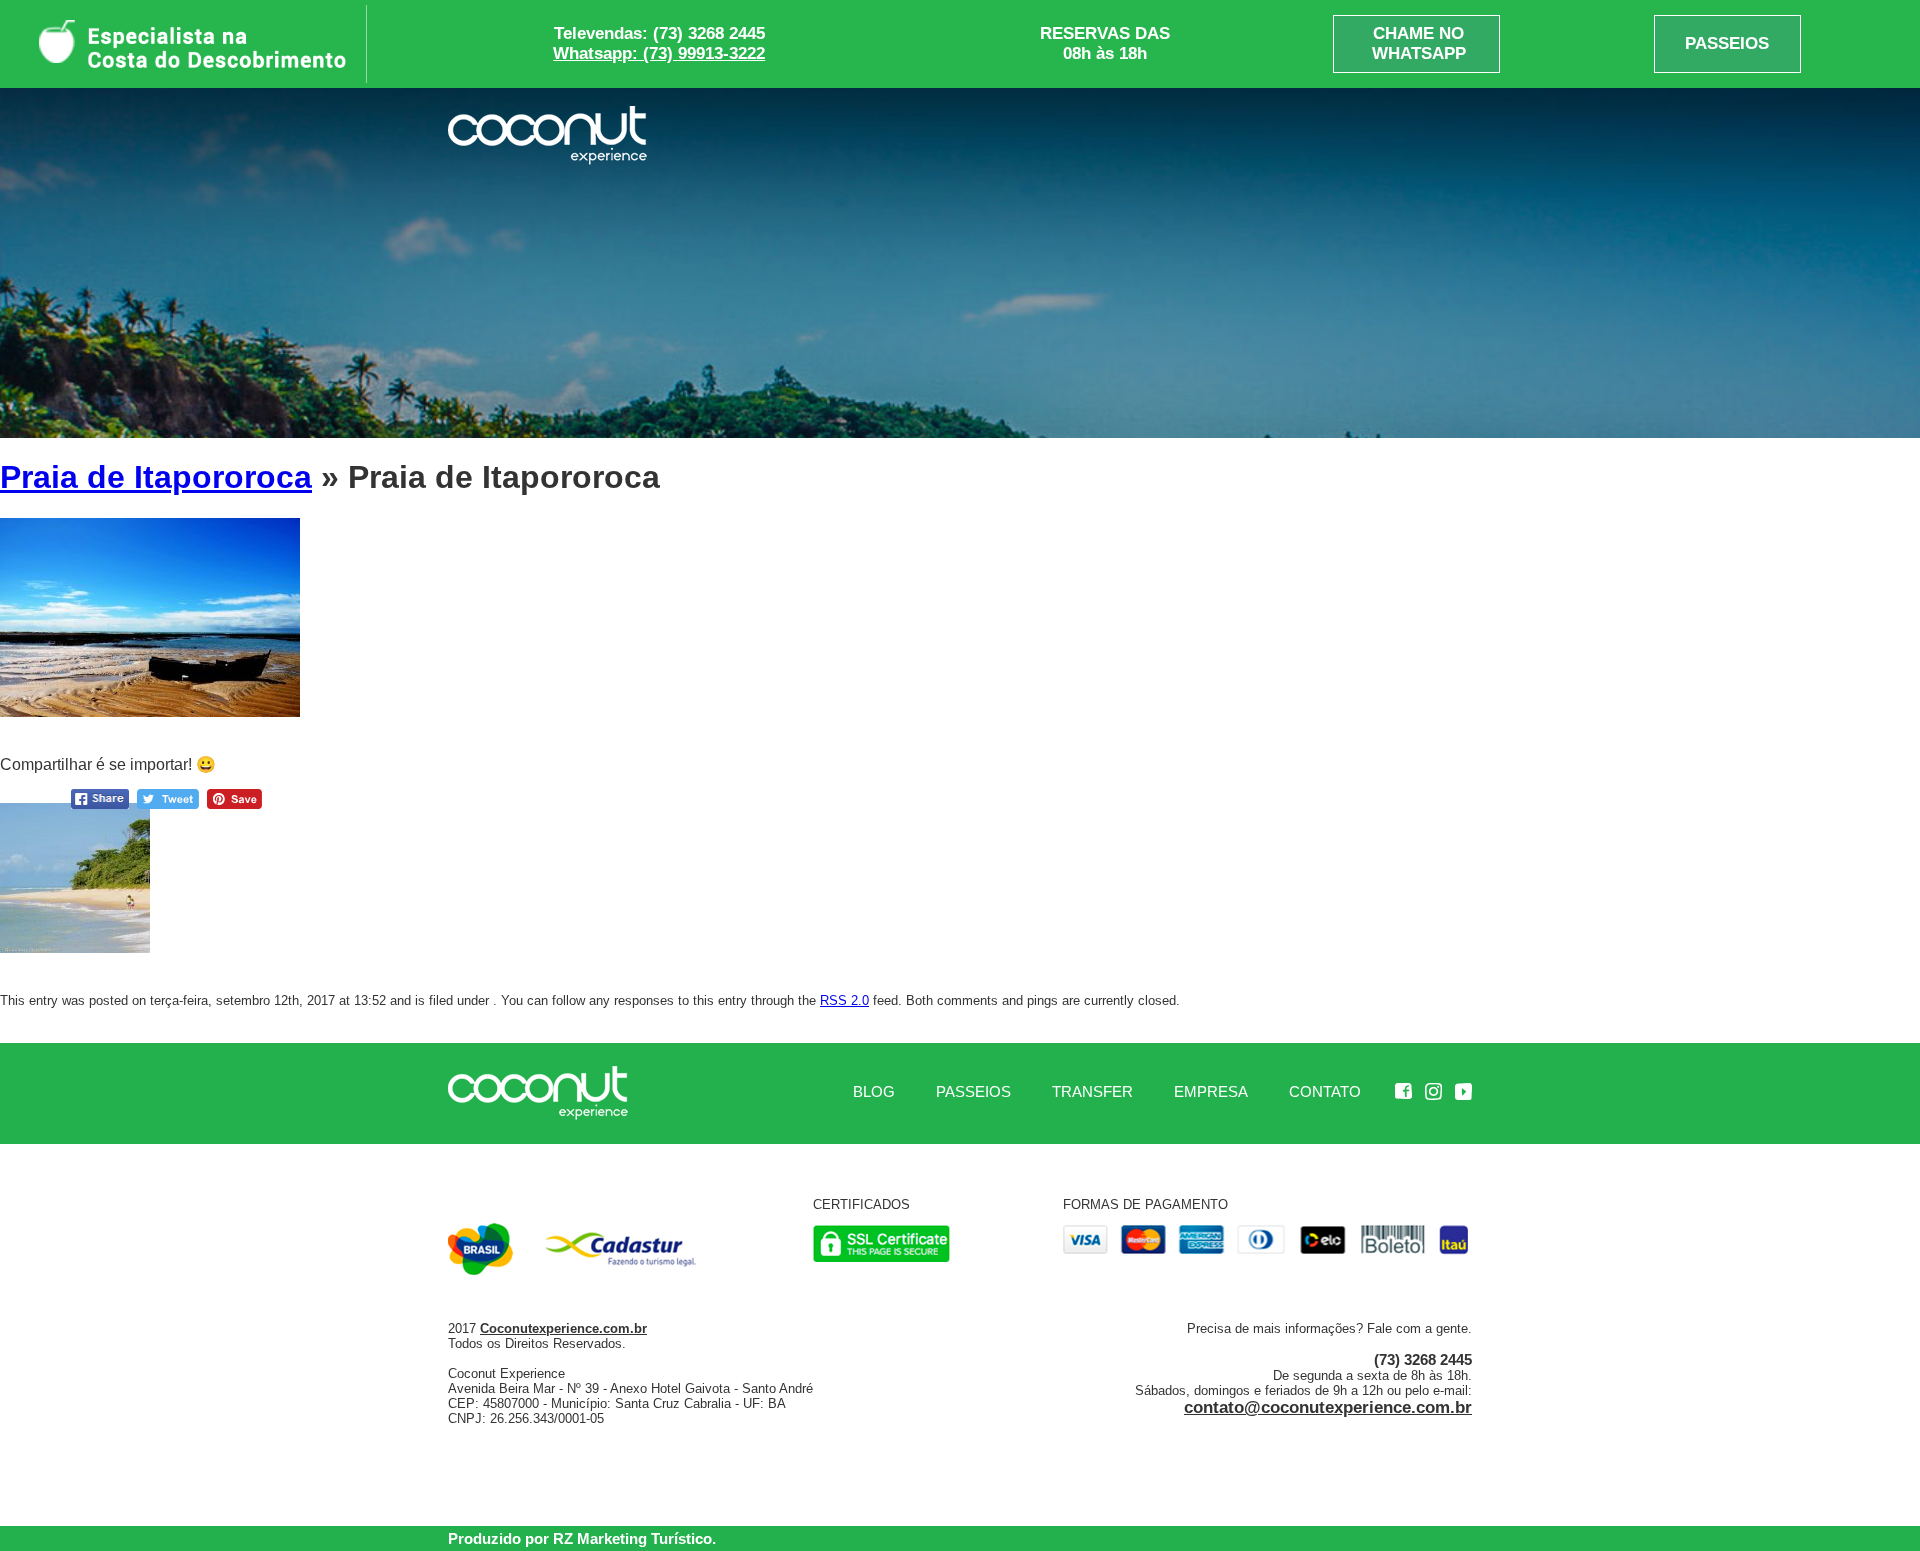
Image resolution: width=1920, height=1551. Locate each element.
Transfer (1092, 1091)
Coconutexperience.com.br (563, 1328)
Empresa (1211, 1091)
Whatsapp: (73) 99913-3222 (659, 53)
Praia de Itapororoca (156, 477)
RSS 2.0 (844, 1000)
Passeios (973, 1091)
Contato (1325, 1091)
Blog (874, 1091)
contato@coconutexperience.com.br (1328, 1407)
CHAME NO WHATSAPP (1419, 43)
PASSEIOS (1727, 43)
